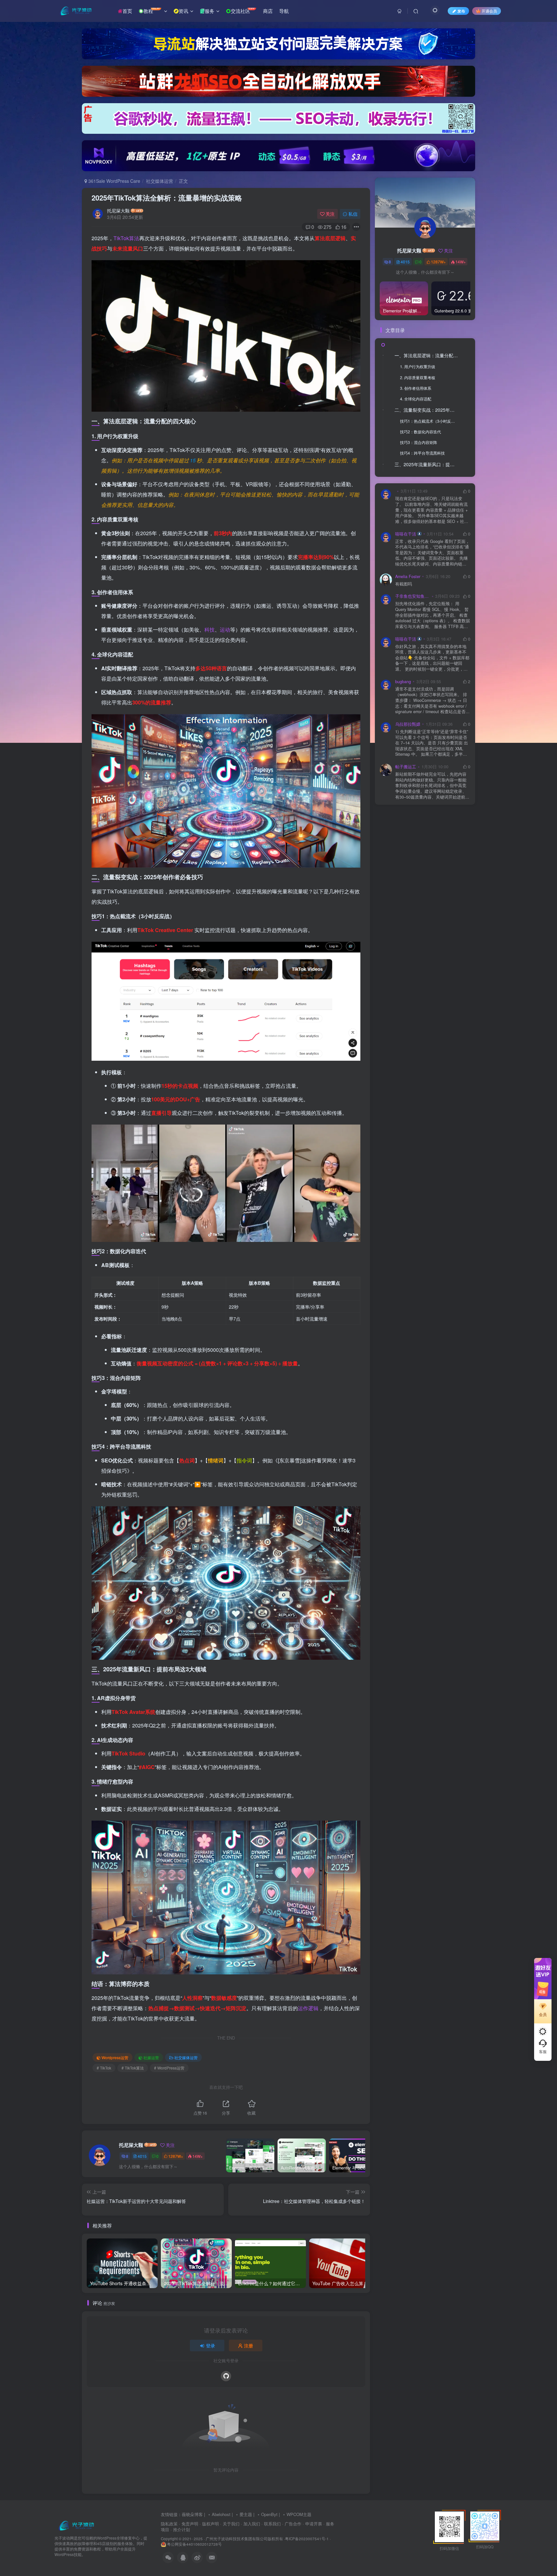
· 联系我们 (271, 2524)
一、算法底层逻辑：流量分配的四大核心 (428, 355)
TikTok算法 (126, 238)
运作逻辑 (308, 2008)
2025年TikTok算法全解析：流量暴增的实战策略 (167, 198)
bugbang (403, 682)
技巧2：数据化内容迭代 (420, 432)
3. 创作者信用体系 (416, 388)
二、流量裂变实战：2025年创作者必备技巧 (428, 410)
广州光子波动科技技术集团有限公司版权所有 (244, 2539)
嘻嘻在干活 (406, 534)
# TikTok (104, 2068)
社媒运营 (151, 2057)
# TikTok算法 (133, 2068)
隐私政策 (169, 2524)
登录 (210, 2345)
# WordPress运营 (169, 2068)
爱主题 (246, 2514)
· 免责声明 (189, 2524)
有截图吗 (404, 584)
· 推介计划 (180, 2529)
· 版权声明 (209, 2524)
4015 (142, 2156)
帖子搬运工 (406, 767)
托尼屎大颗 (118, 211)
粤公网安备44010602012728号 (194, 2544)
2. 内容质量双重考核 (418, 377)
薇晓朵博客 (192, 2514)
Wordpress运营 (115, 2057)
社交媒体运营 (160, 181)
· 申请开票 (312, 2524)
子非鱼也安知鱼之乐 (413, 596)
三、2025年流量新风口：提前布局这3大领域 (428, 464)
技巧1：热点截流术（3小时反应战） (430, 421)
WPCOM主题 (299, 2514)
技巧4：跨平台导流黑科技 (422, 453)
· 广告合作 (292, 2524)
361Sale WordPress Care (114, 181)
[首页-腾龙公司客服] (76, 2525)
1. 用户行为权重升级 (418, 366)
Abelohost (221, 2514)
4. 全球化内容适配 (416, 399)
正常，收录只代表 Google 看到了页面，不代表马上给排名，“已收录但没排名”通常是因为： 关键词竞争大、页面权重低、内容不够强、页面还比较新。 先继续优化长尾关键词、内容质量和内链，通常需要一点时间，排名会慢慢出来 (432, 553)
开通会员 (489, 11)
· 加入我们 (250, 2524)
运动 (225, 629)
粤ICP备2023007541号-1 (307, 2539)
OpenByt (269, 2514)
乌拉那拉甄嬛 (408, 724)
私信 (353, 214)
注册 (249, 2345)
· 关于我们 (230, 2524)
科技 (210, 629)
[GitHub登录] (226, 2376)
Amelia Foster (408, 576)
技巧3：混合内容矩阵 (419, 442)
